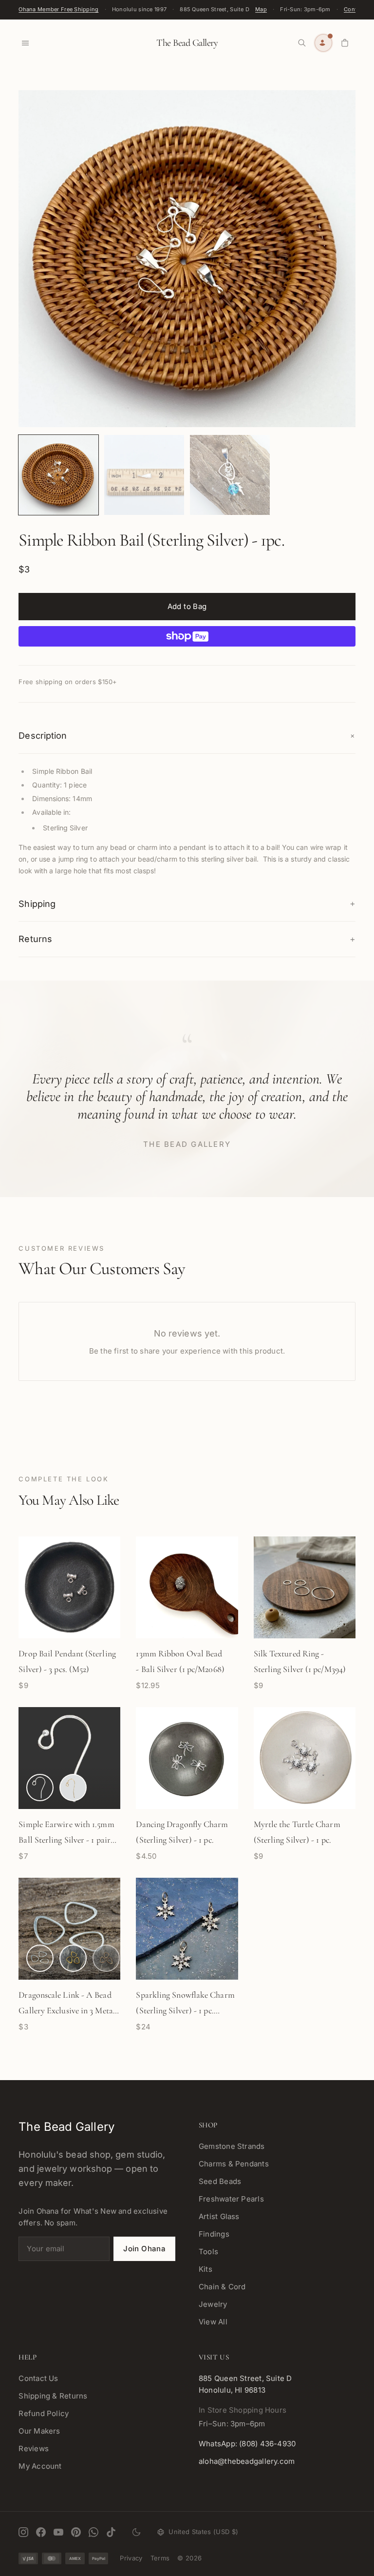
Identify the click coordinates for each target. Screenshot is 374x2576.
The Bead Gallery (187, 43)
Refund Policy (44, 2413)
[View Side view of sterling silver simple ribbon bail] (144, 475)
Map (261, 9)
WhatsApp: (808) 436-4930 (247, 2444)
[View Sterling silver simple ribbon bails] (58, 475)
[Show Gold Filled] (73, 1788)
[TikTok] (111, 2532)
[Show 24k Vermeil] (73, 1958)
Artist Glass (219, 2216)
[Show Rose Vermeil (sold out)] (106, 1958)
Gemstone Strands (232, 2146)
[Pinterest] (76, 2532)
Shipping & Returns (53, 2396)
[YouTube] (58, 2532)
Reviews (34, 2448)
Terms (160, 2558)
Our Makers (39, 2431)
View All (213, 2322)
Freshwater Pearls (231, 2199)
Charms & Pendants (234, 2164)
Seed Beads (220, 2181)
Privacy (131, 2558)
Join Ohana (144, 2249)
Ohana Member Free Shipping (58, 9)
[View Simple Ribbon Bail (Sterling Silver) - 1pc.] (230, 475)
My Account (40, 2466)
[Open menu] (25, 43)
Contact (355, 9)
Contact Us (38, 2378)
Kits (206, 2269)
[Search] (302, 43)
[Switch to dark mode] (136, 2532)
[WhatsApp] (93, 2532)
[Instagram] (23, 2532)
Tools (208, 2252)
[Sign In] (323, 43)
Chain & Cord (222, 2287)
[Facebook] (41, 2532)
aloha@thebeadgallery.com (247, 2461)
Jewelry (213, 2304)
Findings (214, 2234)
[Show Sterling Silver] (40, 1788)
